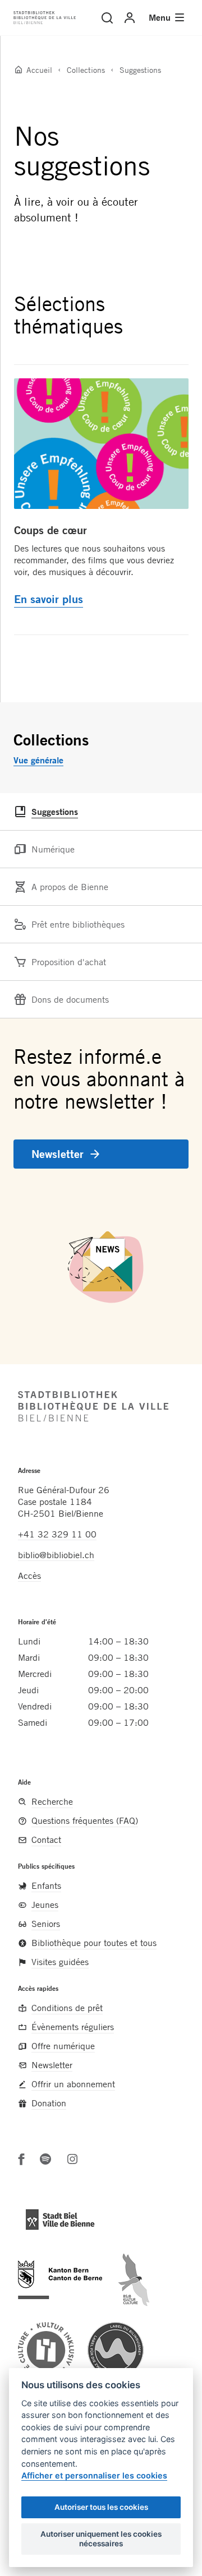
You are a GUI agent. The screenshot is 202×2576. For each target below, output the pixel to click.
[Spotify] (45, 2159)
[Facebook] (22, 2159)
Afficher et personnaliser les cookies (94, 2475)
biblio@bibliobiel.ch (56, 1555)
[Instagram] (72, 2159)
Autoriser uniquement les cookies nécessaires (101, 2538)
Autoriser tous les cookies (101, 2507)
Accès (29, 1576)
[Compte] (130, 18)
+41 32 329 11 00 (57, 1534)
